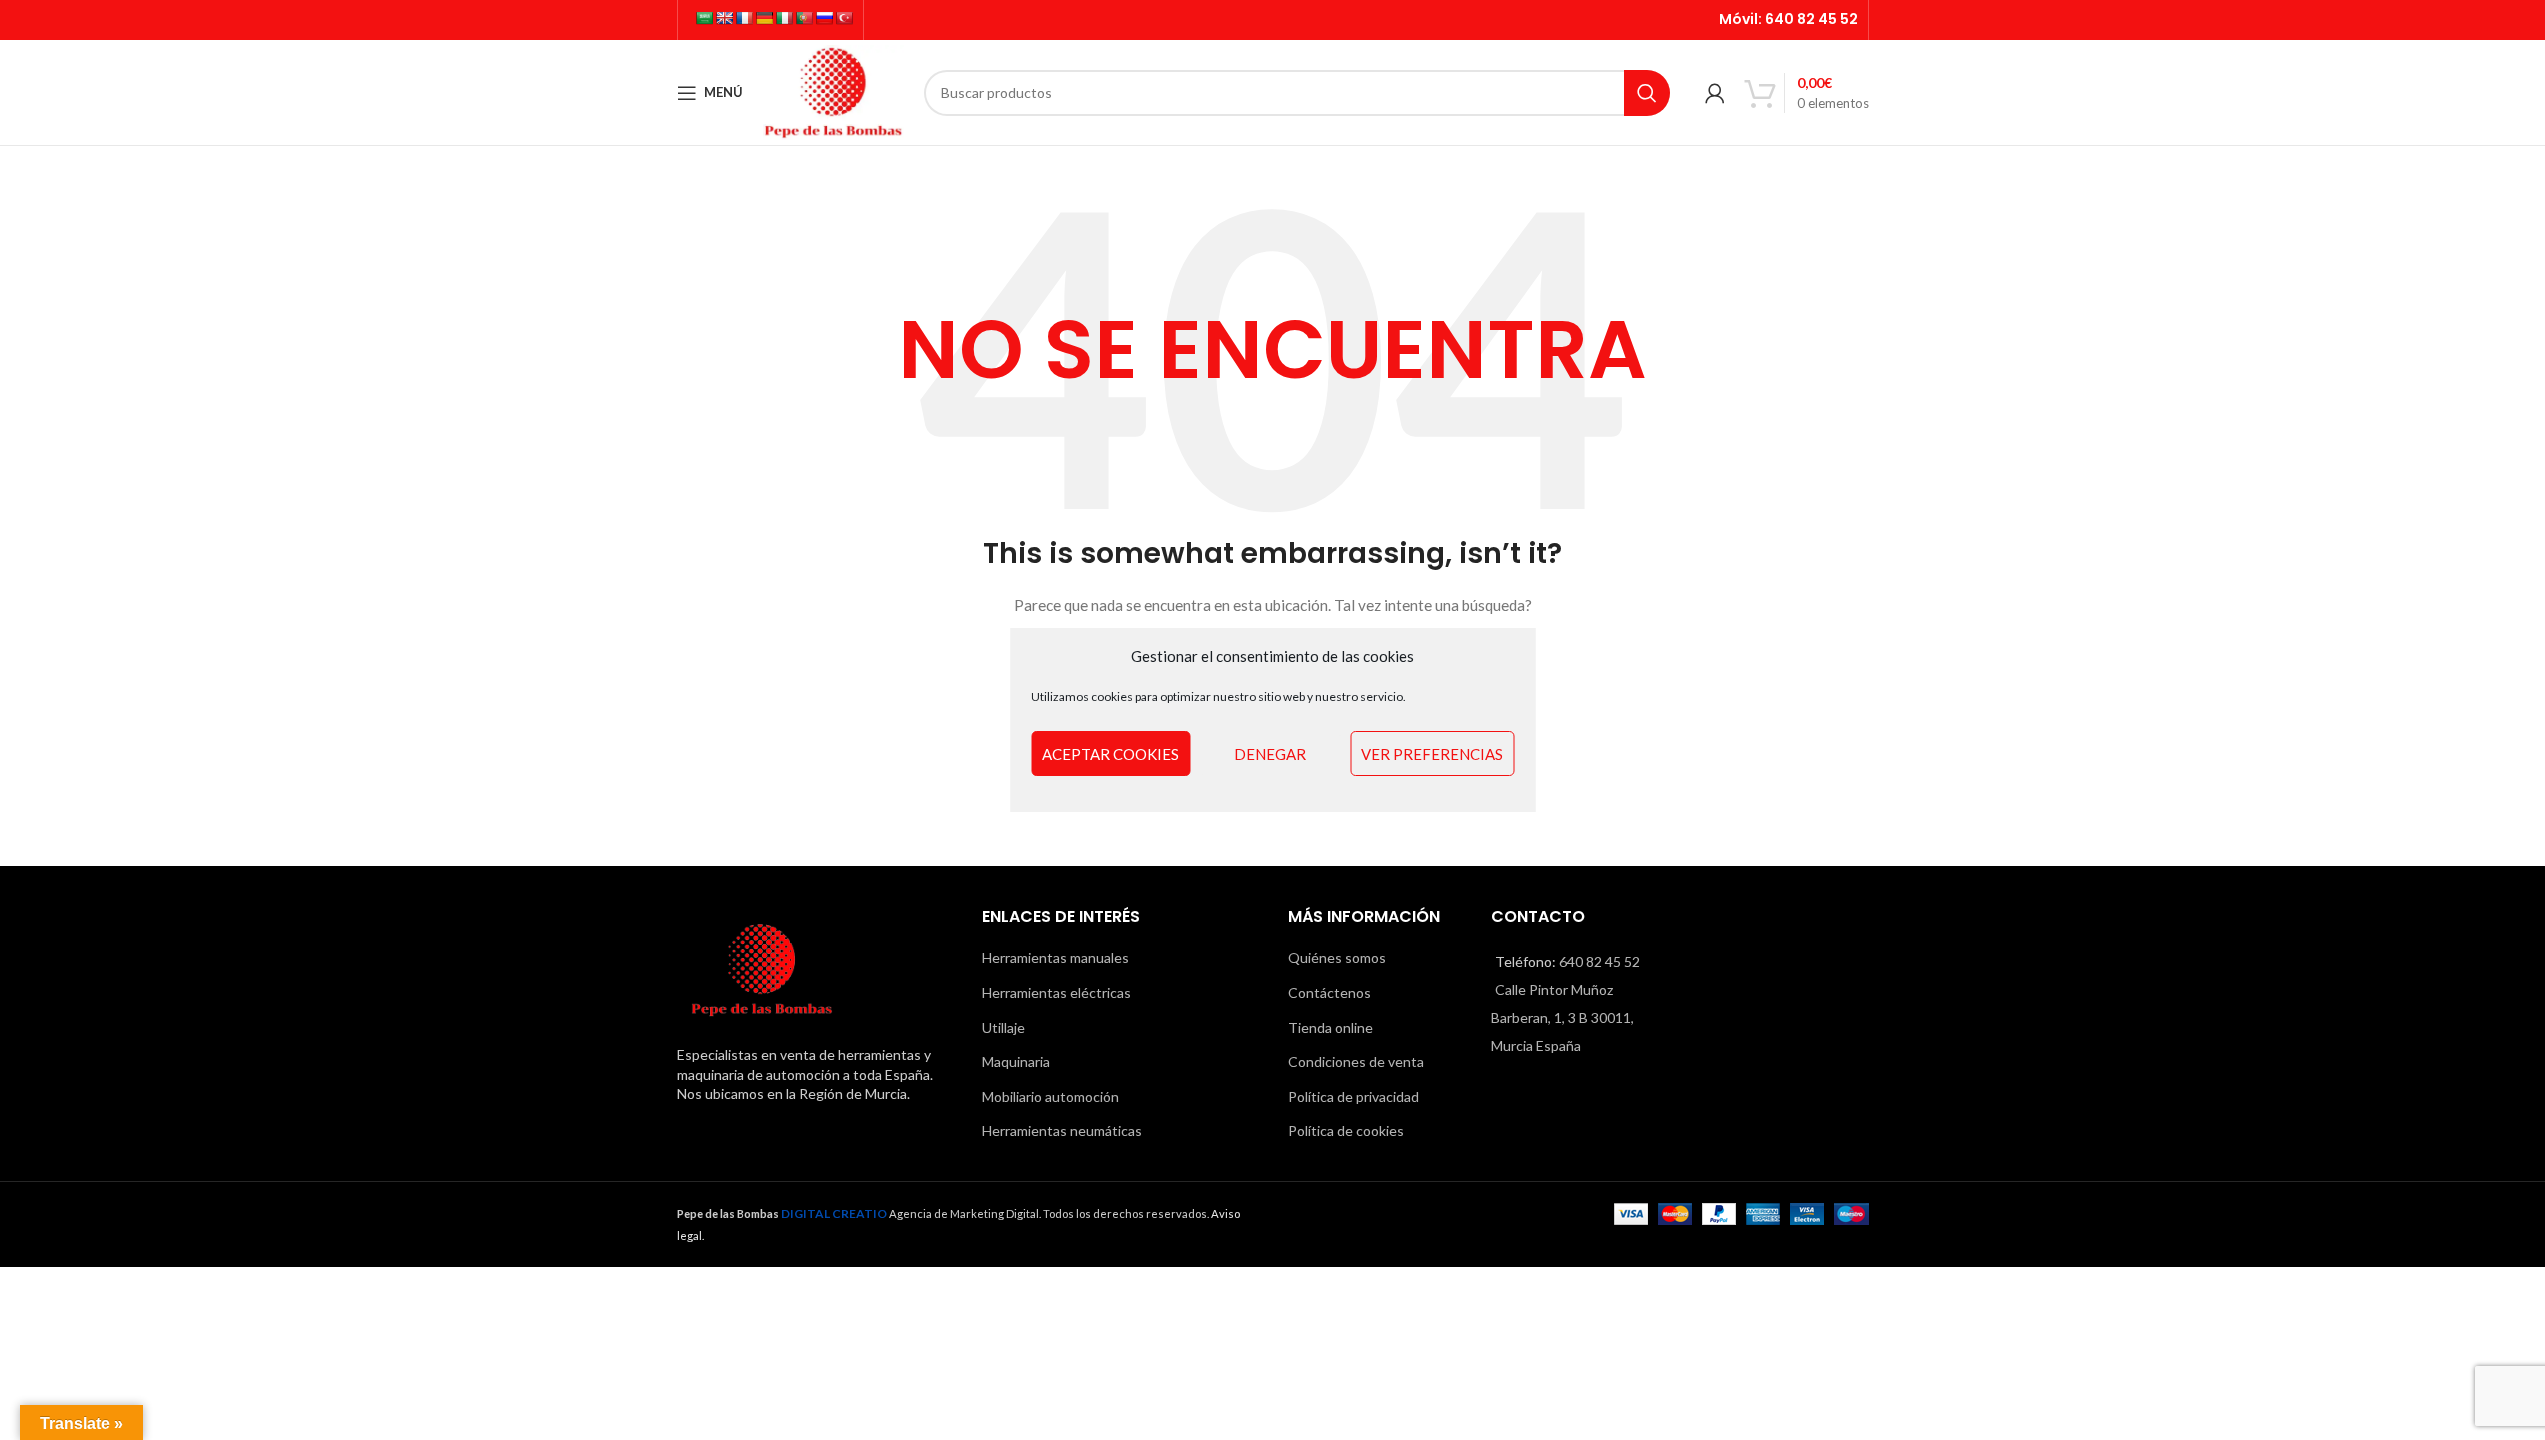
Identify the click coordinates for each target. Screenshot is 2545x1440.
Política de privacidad (1353, 1096)
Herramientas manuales (1055, 957)
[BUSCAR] (1647, 93)
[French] (744, 18)
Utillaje (1003, 1027)
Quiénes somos (1337, 957)
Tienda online (1330, 1027)
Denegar (1270, 754)
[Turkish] (844, 18)
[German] (764, 18)
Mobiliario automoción (1050, 1096)
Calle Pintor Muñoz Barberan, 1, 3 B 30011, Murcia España (1562, 1017)
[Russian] (824, 18)
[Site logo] (834, 90)
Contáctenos (1329, 992)
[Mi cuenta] (1715, 93)
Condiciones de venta (1356, 1061)
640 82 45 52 (1811, 19)
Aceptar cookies (1110, 754)
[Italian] (784, 18)
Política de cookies (1346, 1130)
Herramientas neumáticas (1062, 1130)
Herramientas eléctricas (1056, 992)
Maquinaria (1016, 1061)
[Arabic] (704, 18)
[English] (724, 18)
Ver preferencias (1432, 754)
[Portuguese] (804, 18)
